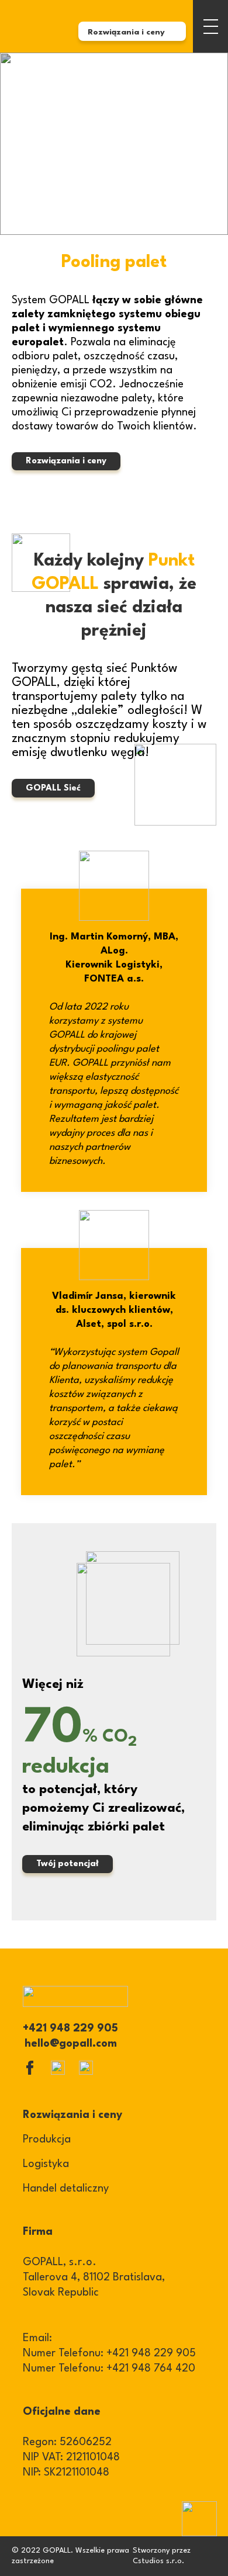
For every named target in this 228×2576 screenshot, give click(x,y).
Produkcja (47, 2140)
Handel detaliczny (66, 2189)
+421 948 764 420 (151, 2369)
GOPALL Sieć (53, 788)
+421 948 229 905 (70, 2029)
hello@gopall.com (71, 2044)
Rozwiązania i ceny (66, 461)
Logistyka (46, 2164)
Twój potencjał (68, 1864)
